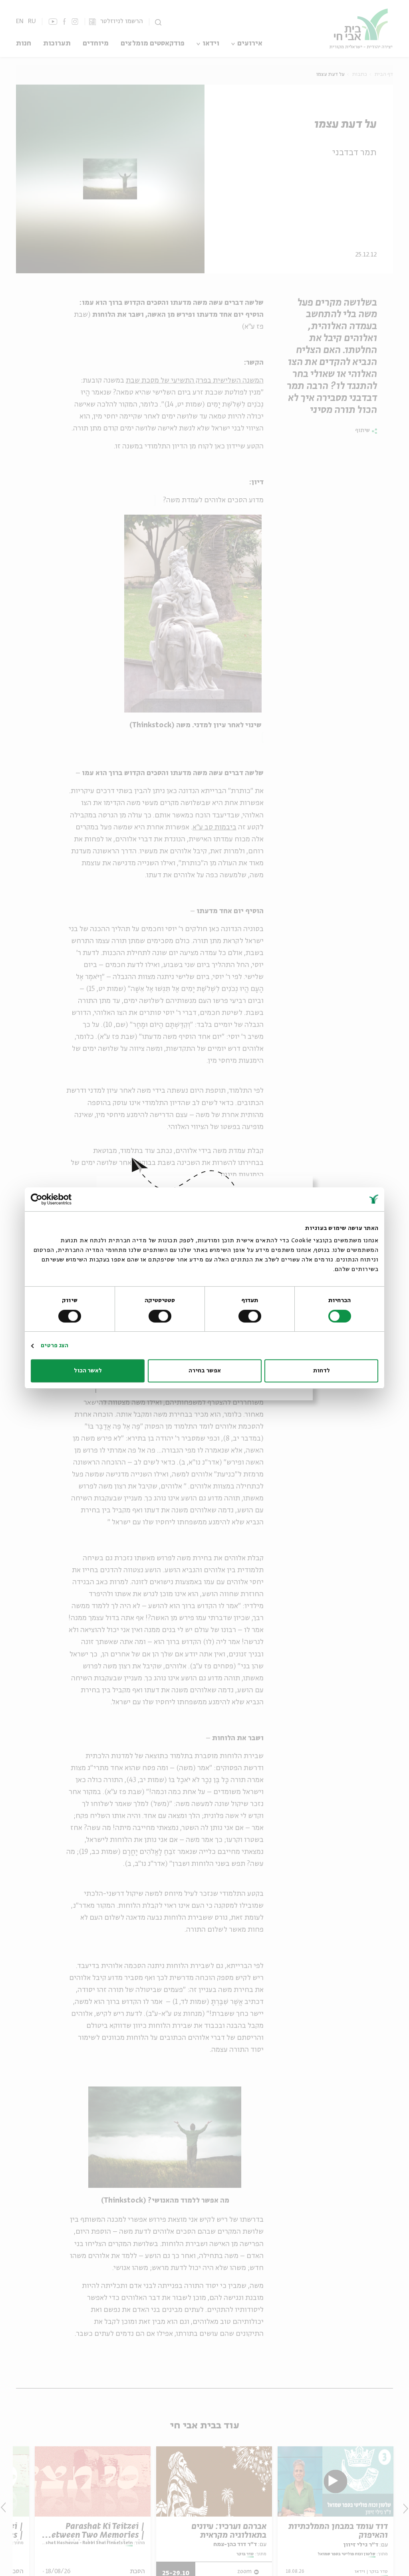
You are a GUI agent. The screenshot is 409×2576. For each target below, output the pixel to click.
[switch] (251, 1316)
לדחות (322, 1371)
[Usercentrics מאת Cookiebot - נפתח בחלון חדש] (66, 1199)
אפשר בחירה (205, 1371)
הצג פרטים (55, 1346)
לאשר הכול (88, 1371)
